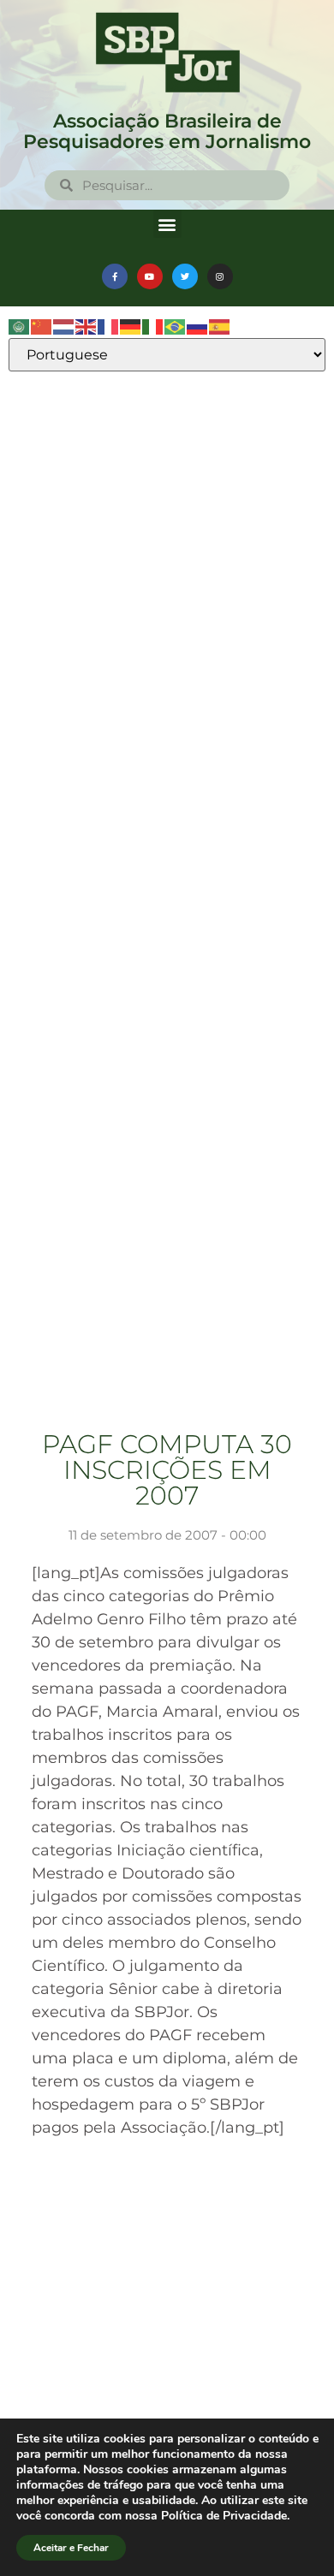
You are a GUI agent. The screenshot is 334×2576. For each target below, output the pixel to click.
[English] (86, 326)
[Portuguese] (176, 326)
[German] (131, 326)
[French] (109, 326)
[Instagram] (220, 276)
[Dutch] (64, 326)
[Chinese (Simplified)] (42, 326)
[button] (167, 224)
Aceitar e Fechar (71, 2548)
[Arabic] (20, 326)
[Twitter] (185, 276)
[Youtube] (150, 276)
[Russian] (198, 326)
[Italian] (153, 326)
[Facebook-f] (115, 276)
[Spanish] (220, 326)
